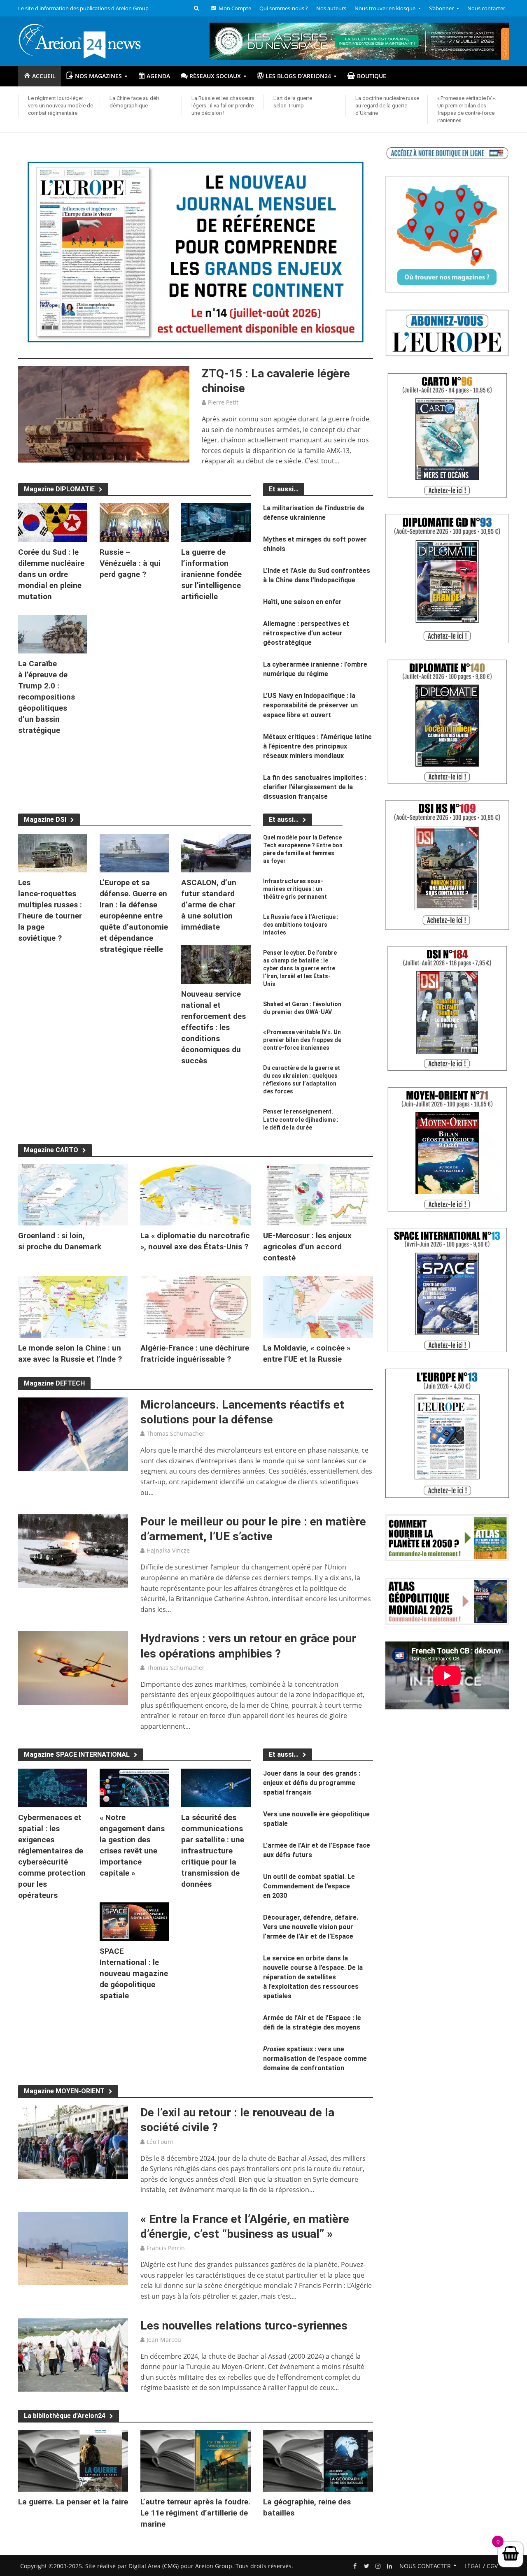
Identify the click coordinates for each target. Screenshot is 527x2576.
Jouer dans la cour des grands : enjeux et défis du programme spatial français (312, 1783)
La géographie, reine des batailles (307, 2507)
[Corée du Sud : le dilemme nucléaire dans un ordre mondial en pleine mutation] (53, 522)
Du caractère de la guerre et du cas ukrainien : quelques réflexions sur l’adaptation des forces (302, 1080)
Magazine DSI (45, 820)
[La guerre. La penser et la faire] (73, 2460)
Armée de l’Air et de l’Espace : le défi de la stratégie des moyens (312, 2023)
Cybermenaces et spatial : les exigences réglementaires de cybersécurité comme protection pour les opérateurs (52, 1856)
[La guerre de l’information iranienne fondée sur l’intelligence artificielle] (216, 522)
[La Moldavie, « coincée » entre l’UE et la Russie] (318, 1307)
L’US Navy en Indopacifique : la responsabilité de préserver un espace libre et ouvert (310, 705)
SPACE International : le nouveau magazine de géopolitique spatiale (134, 1973)
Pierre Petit (223, 402)
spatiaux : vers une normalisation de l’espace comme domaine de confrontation (315, 2059)
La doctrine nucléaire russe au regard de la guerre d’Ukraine (387, 106)
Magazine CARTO (51, 1150)
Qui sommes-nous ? (284, 8)
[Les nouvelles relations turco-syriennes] (73, 2354)
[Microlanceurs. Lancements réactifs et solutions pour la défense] (73, 1434)
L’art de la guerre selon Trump (293, 102)
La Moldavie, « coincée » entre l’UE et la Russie (307, 1353)
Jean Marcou (164, 2340)
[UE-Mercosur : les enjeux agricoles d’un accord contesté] (318, 1194)
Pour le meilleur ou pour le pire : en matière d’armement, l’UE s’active (253, 1529)
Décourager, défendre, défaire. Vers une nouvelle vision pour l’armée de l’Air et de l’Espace (311, 1927)
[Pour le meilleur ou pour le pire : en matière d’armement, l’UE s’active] (73, 1551)
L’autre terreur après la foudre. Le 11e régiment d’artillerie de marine (195, 2513)
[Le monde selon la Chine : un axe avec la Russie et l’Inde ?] (73, 1307)
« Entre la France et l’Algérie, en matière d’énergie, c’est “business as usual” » (245, 2226)
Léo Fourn (160, 2142)
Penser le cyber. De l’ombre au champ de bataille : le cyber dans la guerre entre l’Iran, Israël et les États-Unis (300, 968)
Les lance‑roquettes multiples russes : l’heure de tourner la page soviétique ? (50, 910)
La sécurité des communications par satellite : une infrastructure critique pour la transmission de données (213, 1851)
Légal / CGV (481, 2566)
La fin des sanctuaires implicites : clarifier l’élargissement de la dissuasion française (315, 787)
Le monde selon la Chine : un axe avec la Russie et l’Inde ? (70, 1353)
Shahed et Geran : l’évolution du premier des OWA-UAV (302, 1008)
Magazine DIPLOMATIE (59, 489)
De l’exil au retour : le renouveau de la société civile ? (237, 2120)
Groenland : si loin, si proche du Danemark (60, 1241)
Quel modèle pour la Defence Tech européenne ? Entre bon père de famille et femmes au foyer (303, 849)
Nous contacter (486, 8)
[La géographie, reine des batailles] (318, 2460)
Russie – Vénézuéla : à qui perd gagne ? (130, 563)
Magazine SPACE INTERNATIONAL (77, 1754)
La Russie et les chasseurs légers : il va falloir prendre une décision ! (223, 106)
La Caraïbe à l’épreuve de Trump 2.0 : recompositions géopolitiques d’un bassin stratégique (47, 697)
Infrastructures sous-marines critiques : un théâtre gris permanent (295, 889)
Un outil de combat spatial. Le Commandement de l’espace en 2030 (309, 1886)
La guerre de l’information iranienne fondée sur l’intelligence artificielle (211, 574)
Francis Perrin (166, 2248)
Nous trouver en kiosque (385, 8)
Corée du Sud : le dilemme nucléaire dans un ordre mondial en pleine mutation (51, 574)
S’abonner (441, 8)
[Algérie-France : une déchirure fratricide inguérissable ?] (196, 1307)
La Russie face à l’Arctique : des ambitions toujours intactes (301, 925)
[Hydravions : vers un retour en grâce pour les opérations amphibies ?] (73, 1667)
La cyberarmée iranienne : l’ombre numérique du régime (315, 669)
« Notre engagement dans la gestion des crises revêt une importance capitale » (132, 1845)
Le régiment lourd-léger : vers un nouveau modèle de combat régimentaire (61, 106)
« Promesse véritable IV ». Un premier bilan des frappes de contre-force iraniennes (467, 109)
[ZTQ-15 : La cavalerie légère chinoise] (104, 414)
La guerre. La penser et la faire (73, 2502)
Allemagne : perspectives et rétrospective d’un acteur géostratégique (306, 633)
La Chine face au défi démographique (134, 102)
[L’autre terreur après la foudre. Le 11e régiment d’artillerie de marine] (196, 2460)
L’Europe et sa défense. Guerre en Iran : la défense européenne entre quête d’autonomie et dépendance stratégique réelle (134, 916)
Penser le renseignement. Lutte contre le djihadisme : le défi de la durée (301, 1119)
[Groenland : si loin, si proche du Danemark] (73, 1194)
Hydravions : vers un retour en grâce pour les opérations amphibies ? (248, 1646)
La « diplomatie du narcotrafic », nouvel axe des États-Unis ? (195, 1241)
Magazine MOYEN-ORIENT (64, 2091)
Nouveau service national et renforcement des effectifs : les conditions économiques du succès (213, 1027)
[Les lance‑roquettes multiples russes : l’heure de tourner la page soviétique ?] (53, 852)
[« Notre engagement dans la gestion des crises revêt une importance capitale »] (134, 1787)
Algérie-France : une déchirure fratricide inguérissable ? (195, 1353)
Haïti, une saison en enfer (302, 602)
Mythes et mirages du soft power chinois (315, 544)
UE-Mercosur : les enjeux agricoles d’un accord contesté (307, 1247)
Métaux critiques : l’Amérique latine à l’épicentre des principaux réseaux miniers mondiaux (317, 746)
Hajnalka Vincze (168, 1550)
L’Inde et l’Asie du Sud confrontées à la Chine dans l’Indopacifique (317, 575)
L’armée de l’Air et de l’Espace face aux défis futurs (317, 1850)
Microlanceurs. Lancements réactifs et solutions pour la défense (242, 1412)
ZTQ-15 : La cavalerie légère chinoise (276, 381)
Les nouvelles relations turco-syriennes (244, 2326)
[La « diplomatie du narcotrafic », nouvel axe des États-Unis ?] (196, 1194)
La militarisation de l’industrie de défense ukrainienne (314, 513)
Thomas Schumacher (176, 1433)
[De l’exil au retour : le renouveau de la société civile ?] (73, 2141)
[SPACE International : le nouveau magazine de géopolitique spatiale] (134, 1921)
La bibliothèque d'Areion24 (65, 2416)
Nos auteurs (331, 8)
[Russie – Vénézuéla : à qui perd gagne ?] (134, 522)
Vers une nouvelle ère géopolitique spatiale (316, 1819)
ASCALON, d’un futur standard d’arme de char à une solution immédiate (209, 905)
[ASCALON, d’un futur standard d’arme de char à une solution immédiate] (216, 852)
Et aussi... (284, 820)
